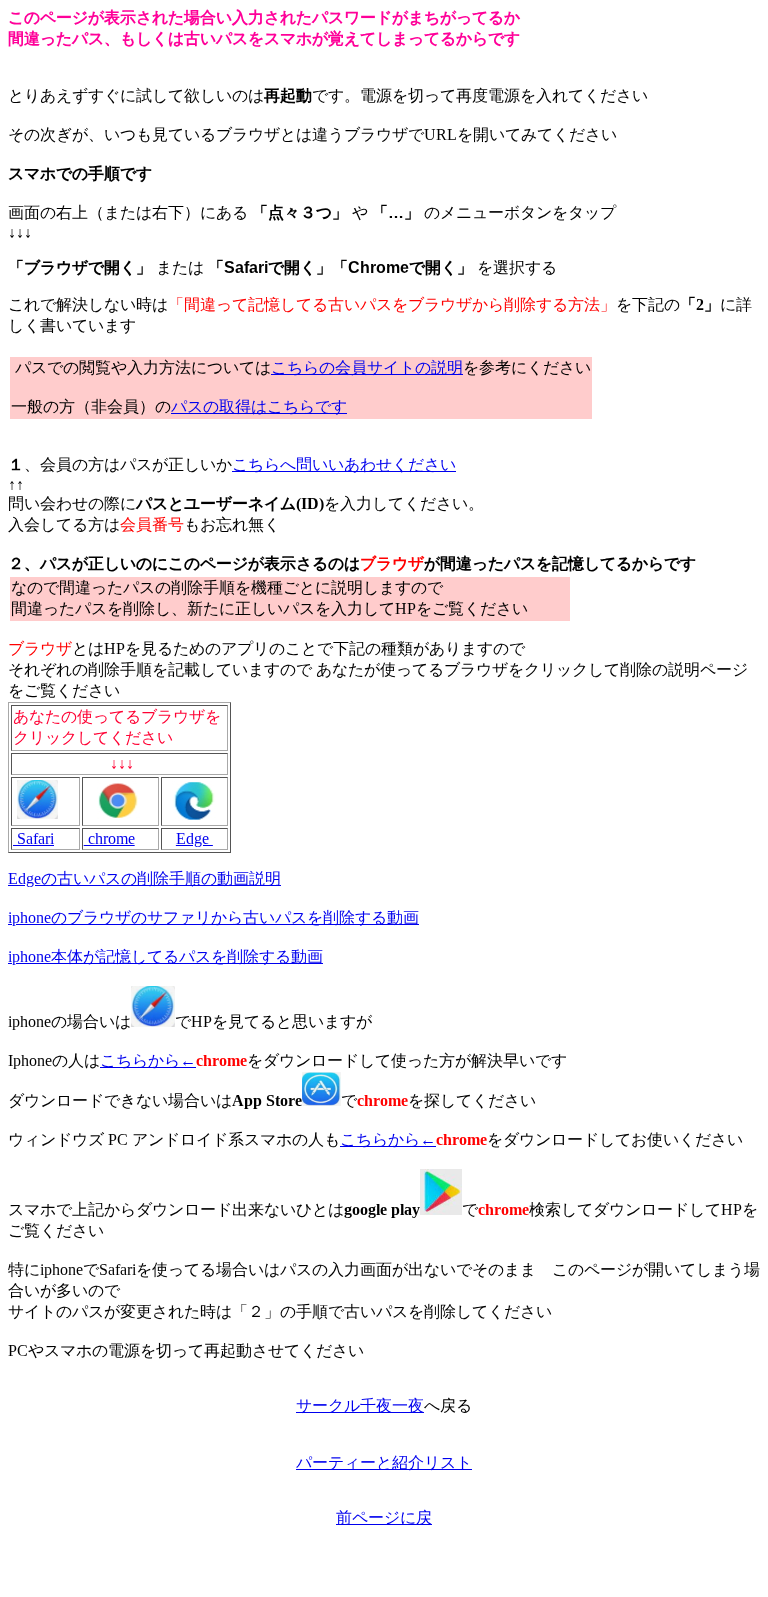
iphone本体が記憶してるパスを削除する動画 (165, 956)
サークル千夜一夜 (360, 1405)
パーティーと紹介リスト (384, 1462)
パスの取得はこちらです (259, 406)
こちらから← (148, 1060)
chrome (109, 838)
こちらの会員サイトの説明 (367, 367)
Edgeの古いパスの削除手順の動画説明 (144, 878)
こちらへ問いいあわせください (344, 464)
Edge (194, 838)
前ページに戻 (384, 1517)
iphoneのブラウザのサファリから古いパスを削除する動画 (213, 917)
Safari (33, 838)
